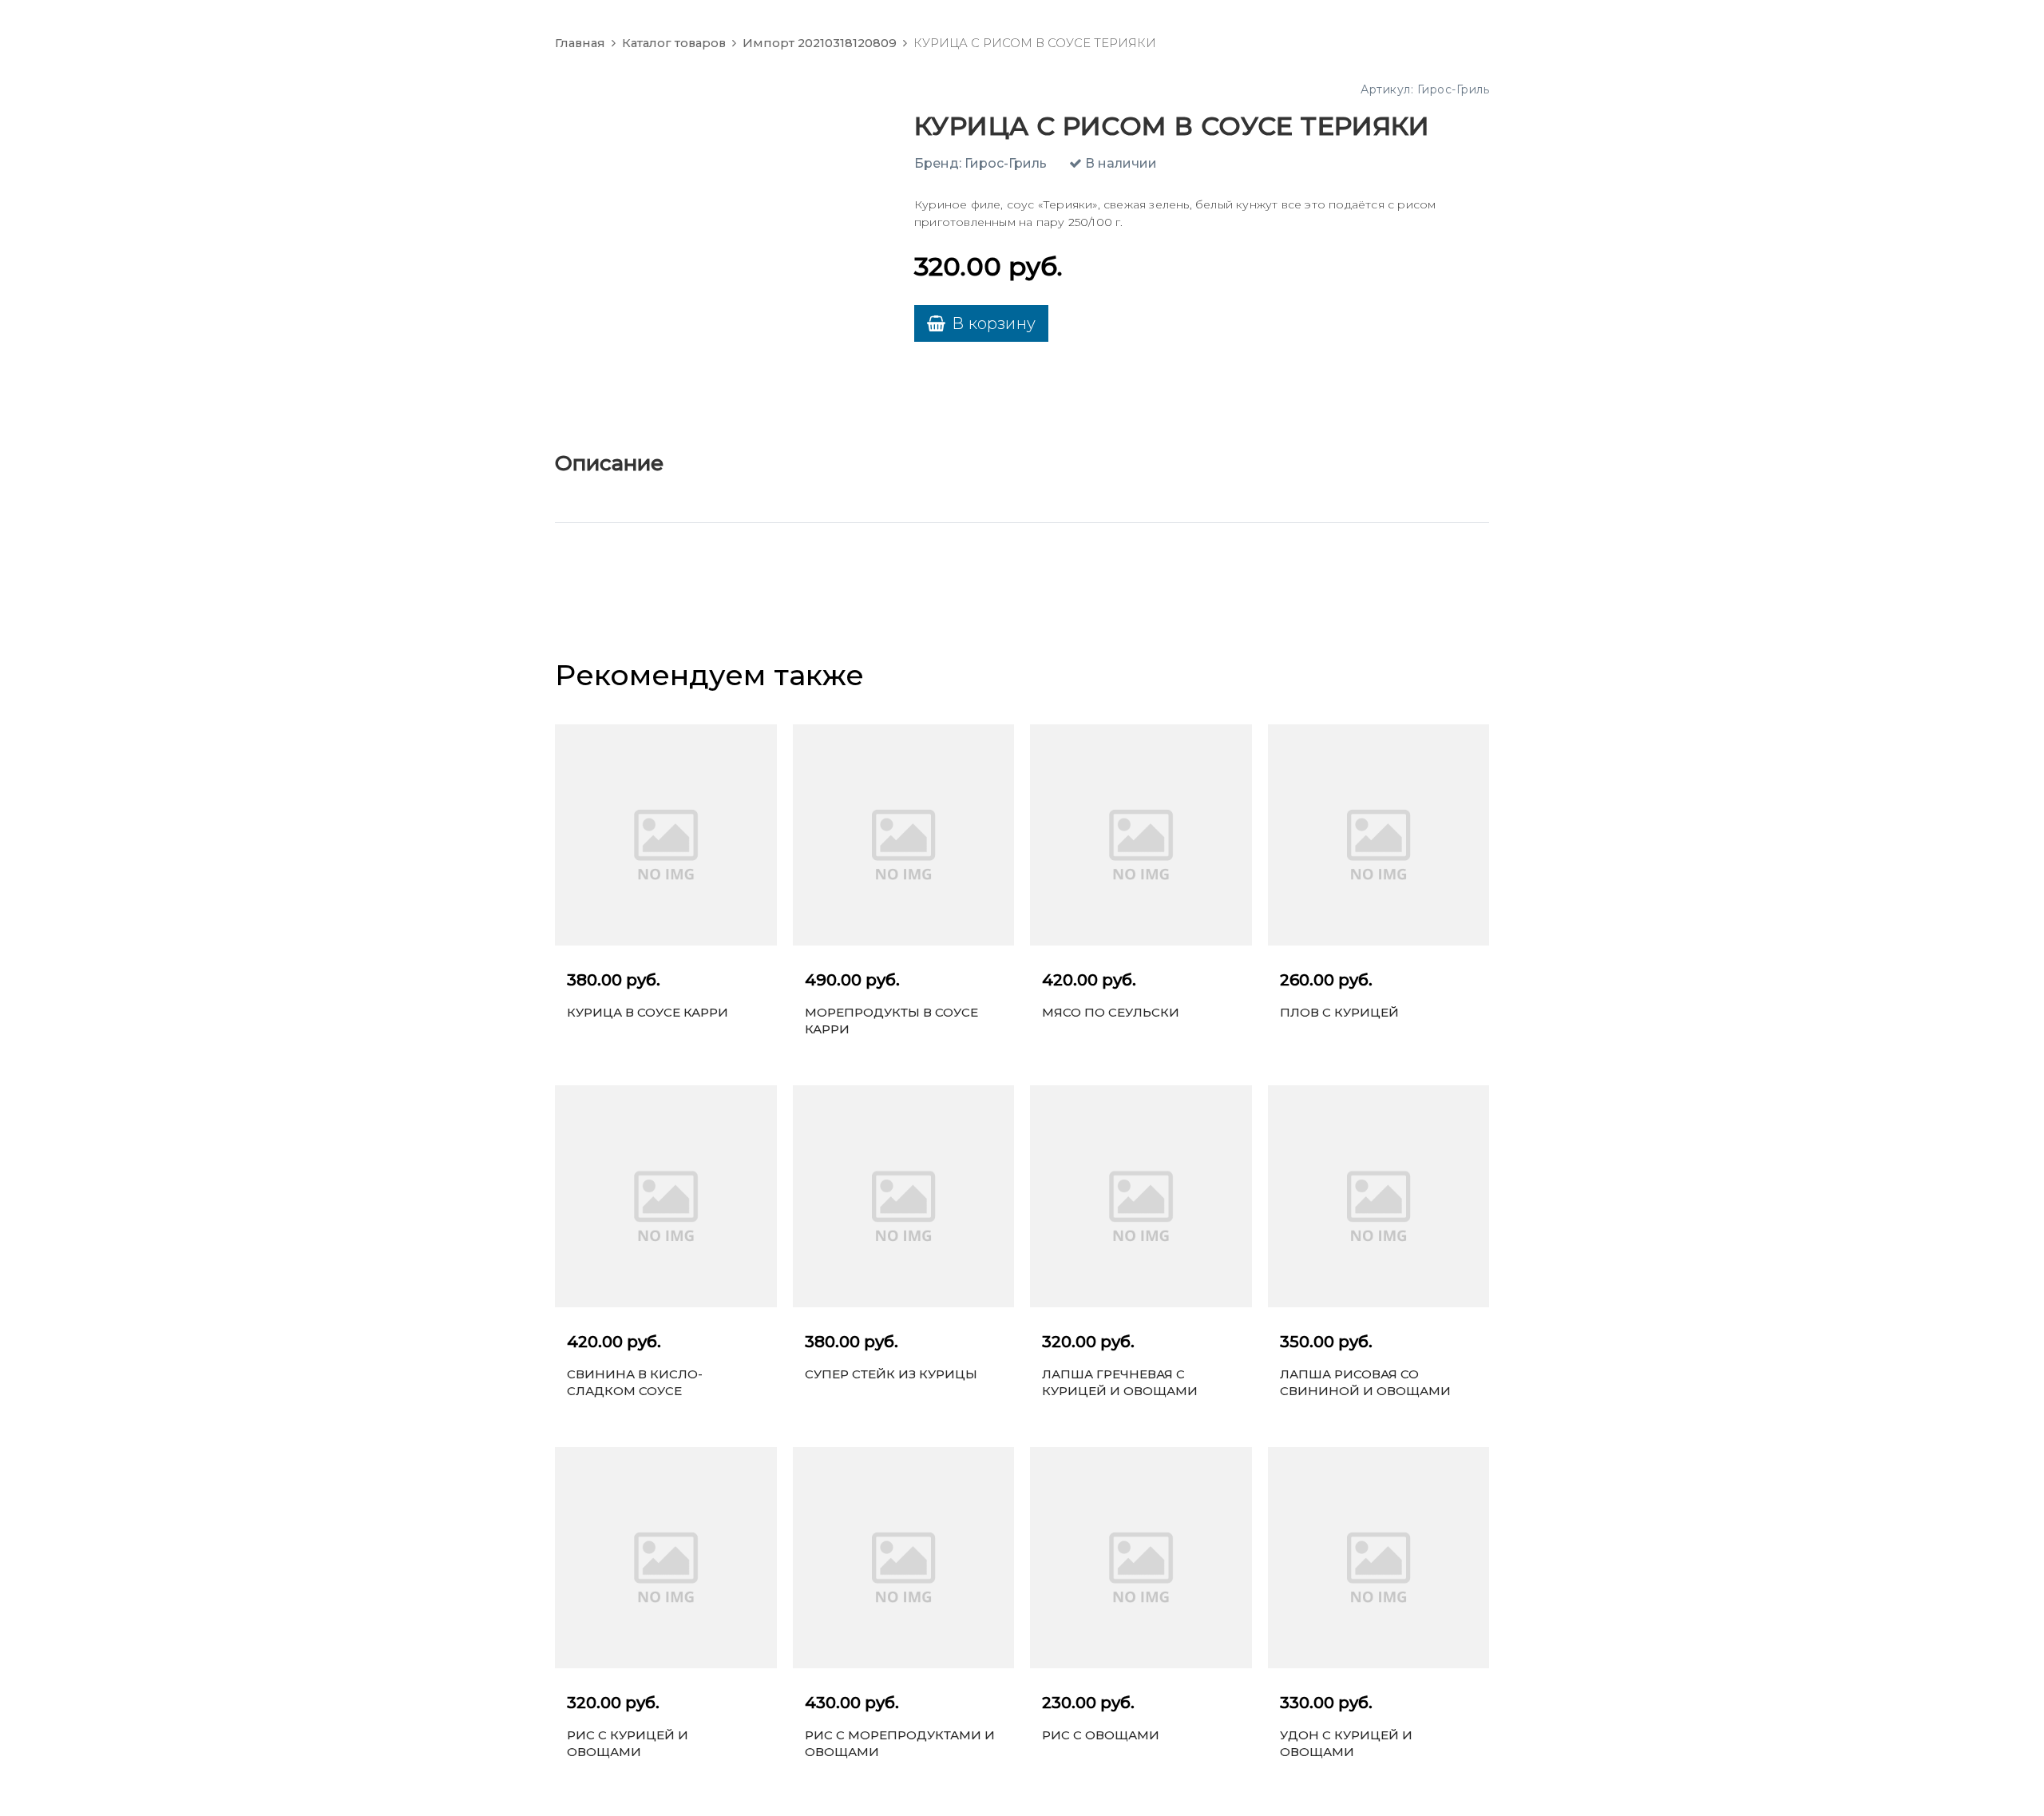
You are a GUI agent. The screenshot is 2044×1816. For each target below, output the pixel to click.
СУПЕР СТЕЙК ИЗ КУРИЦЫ (891, 1374)
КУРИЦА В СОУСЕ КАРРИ (648, 1012)
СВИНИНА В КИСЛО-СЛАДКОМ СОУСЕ (635, 1382)
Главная (580, 43)
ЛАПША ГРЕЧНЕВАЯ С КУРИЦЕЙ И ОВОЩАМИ (1120, 1382)
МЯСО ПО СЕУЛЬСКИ (1111, 1012)
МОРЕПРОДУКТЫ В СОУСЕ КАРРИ (891, 1021)
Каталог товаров (674, 43)
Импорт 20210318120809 (820, 43)
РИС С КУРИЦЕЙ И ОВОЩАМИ (628, 1743)
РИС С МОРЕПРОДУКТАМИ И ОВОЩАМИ (900, 1743)
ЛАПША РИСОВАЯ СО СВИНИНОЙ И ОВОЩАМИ (1365, 1382)
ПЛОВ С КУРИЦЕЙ (1339, 1012)
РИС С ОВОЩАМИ (1101, 1735)
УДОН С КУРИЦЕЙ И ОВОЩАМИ (1346, 1743)
